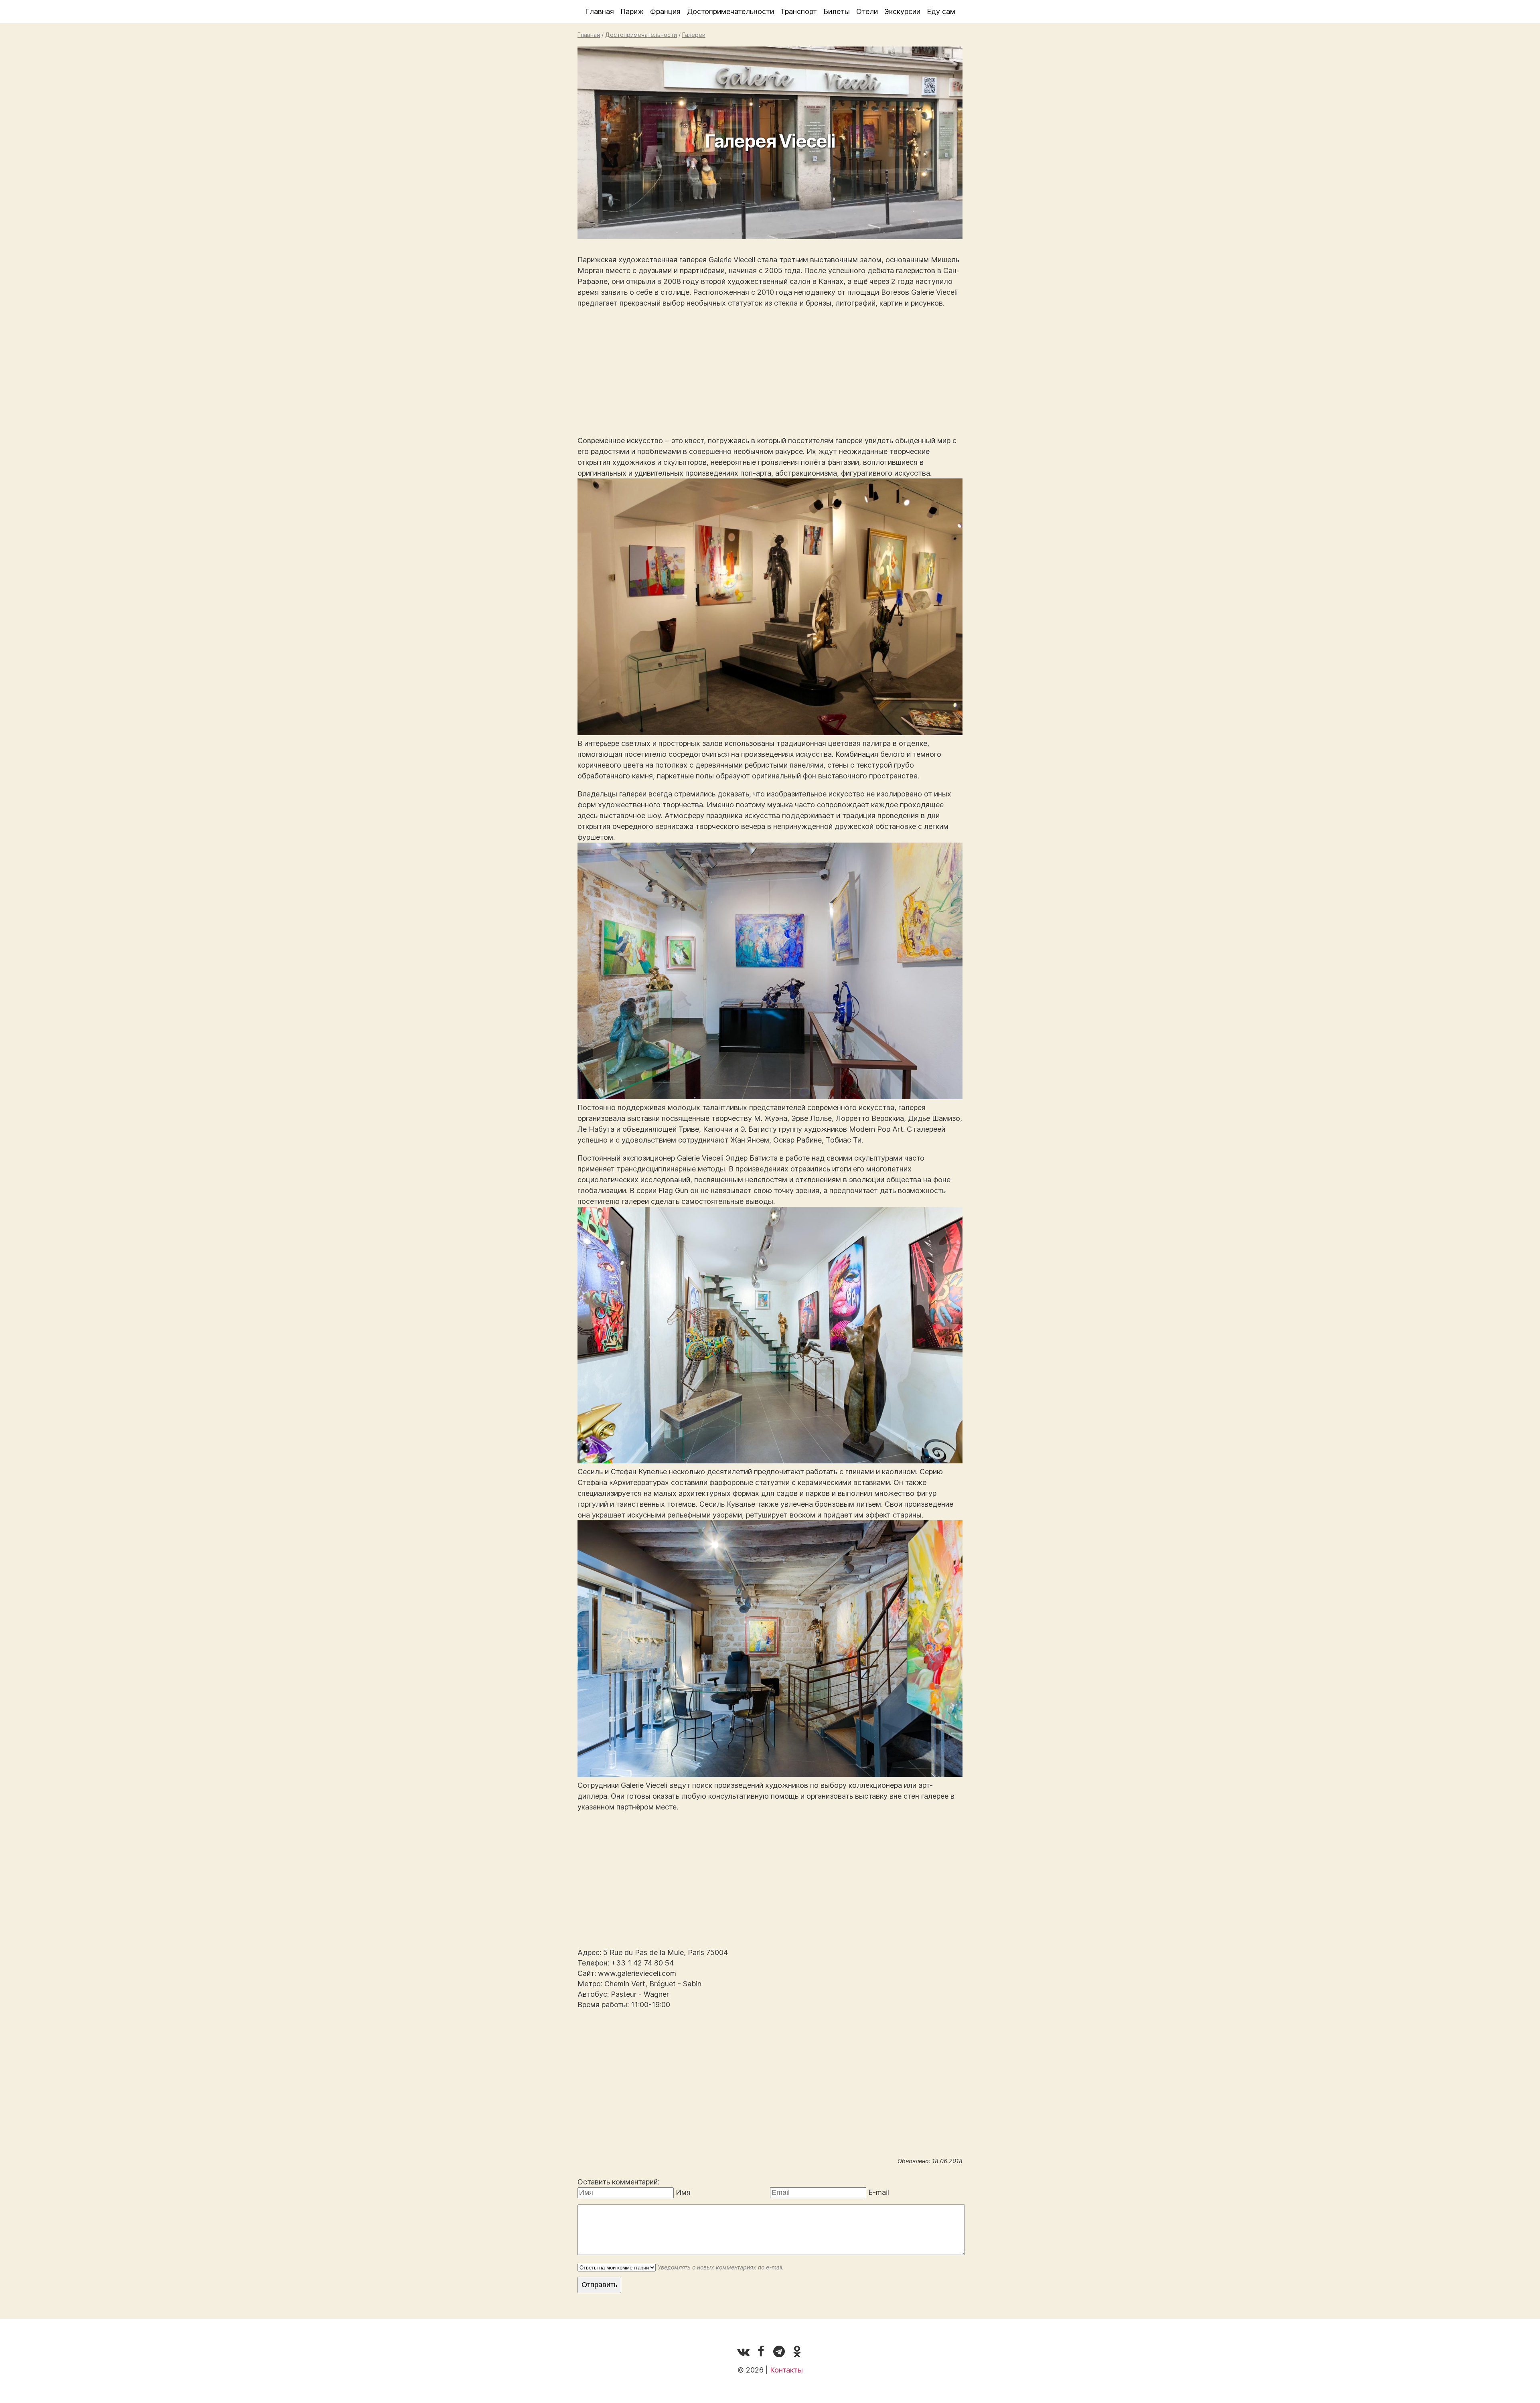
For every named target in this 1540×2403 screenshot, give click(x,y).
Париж (632, 11)
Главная (600, 11)
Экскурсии (902, 11)
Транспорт (799, 11)
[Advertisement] (770, 372)
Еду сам (941, 11)
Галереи (694, 35)
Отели (867, 11)
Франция (665, 11)
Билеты (837, 11)
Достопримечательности (730, 11)
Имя (683, 2192)
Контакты (786, 2370)
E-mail (879, 2192)
